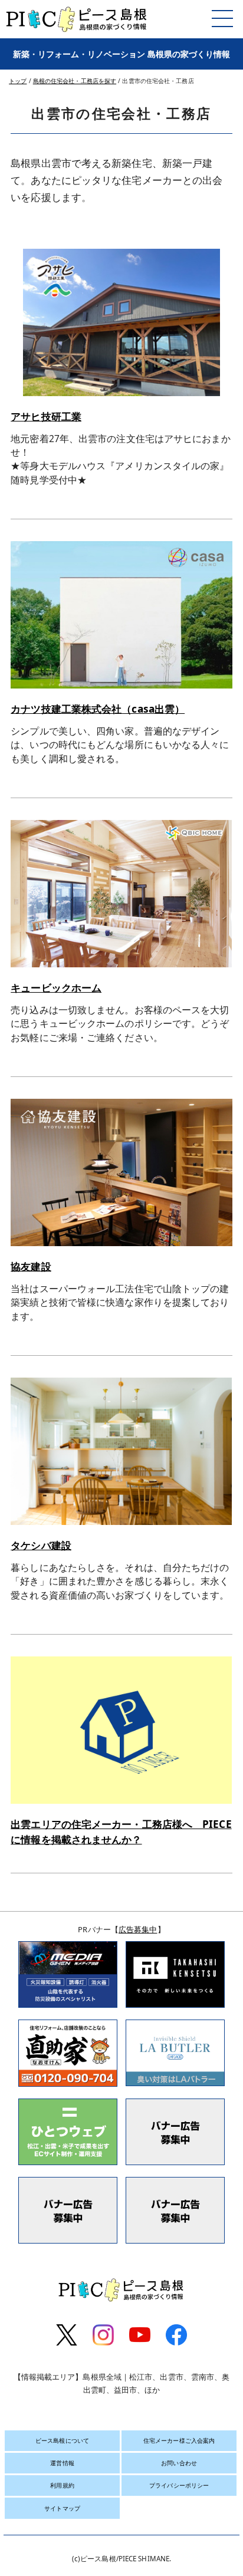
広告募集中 (138, 1929)
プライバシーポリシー (179, 2485)
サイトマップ (62, 2508)
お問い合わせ (179, 2463)
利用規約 (62, 2485)
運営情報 (62, 2463)
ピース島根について (62, 2440)
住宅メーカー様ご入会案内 (179, 2440)
